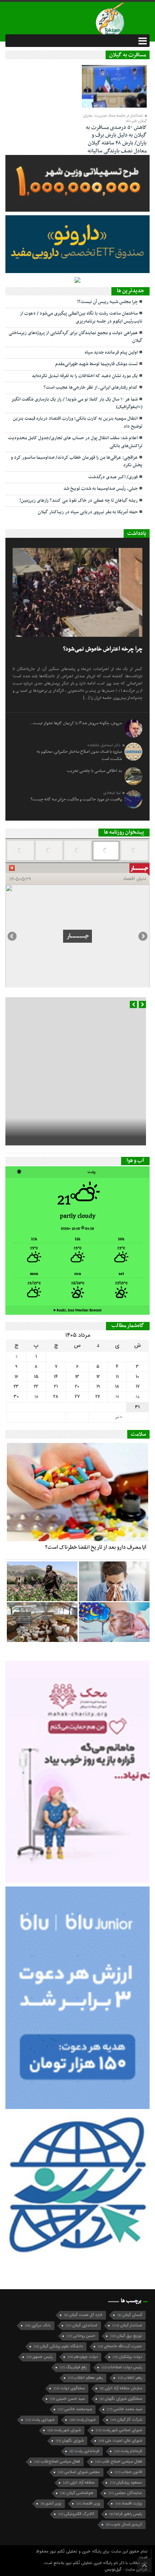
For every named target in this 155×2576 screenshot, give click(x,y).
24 (138, 1397)
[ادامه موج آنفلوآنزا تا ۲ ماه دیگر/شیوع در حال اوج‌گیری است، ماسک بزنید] (114, 1581)
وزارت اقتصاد (129, 2504)
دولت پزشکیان (127, 2357)
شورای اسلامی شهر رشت (119, 2430)
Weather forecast (78, 1310)
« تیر (118, 1417)
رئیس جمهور (40, 2357)
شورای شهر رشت (64, 2430)
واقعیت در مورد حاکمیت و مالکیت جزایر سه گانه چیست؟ (76, 799)
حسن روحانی (81, 2336)
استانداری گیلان (82, 2326)
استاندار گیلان (127, 2326)
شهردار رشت (83, 2420)
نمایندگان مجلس (125, 2493)
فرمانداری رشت (84, 2451)
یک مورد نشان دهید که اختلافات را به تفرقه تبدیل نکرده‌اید (85, 376)
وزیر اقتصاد (88, 2504)
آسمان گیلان (130, 2315)
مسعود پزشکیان (126, 2483)
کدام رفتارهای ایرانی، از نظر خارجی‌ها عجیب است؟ (91, 388)
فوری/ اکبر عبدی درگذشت (113, 477)
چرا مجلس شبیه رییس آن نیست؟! (107, 302)
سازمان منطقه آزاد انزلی (121, 2388)
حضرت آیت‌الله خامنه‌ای (120, 2346)
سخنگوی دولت (69, 2388)
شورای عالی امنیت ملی (120, 2441)
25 (117, 1397)
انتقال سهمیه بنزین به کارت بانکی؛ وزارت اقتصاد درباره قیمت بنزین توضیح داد (78, 422)
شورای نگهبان (70, 2441)
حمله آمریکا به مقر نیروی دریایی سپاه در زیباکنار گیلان (88, 512)
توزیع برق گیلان (126, 2336)
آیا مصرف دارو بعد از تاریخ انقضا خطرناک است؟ (96, 1547)
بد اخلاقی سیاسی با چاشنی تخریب (94, 771)
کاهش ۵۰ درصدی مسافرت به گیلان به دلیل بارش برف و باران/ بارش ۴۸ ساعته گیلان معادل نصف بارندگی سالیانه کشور (116, 143)
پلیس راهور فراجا (126, 2514)
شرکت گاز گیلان (126, 2420)
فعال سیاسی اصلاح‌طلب (57, 2462)
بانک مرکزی (38, 2326)
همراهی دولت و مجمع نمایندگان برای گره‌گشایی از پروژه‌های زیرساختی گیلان (76, 337)
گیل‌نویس (114, 2569)
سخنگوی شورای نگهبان (121, 2399)
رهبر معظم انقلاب (85, 2378)
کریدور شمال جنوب (124, 2525)
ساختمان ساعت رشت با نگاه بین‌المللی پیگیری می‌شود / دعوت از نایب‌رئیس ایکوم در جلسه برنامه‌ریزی (81, 317)
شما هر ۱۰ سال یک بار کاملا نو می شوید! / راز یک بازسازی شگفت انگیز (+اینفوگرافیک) (77, 403)
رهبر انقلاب (130, 2378)
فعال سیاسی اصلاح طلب (119, 2462)
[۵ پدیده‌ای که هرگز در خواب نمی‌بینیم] (114, 1622)
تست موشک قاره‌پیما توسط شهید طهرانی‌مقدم (96, 364)
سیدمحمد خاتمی (75, 2409)
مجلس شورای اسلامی (79, 2472)
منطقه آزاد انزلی (79, 2483)
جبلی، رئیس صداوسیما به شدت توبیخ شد (101, 489)
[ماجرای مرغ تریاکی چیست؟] (42, 1622)
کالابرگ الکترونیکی (76, 2514)
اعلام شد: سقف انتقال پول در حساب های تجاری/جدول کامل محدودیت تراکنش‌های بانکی (75, 442)
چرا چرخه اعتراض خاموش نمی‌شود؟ (103, 649)
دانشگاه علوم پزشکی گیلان (58, 2346)
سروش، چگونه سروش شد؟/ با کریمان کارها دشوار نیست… (76, 723)
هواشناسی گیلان (77, 2493)
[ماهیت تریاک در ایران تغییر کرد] (42, 1581)
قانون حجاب (129, 2472)
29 (36, 1397)
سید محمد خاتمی (125, 2409)
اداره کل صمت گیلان (83, 2315)
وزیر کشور (51, 2504)
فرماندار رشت (128, 2451)
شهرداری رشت (40, 2420)
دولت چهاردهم (83, 2357)
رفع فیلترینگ (73, 2367)
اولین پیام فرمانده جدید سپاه (111, 353)
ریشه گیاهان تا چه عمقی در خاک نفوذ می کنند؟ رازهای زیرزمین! (79, 501)
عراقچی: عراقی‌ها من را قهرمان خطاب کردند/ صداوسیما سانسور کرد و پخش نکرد (77, 461)
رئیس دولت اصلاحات (122, 2367)
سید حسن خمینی (67, 2399)
